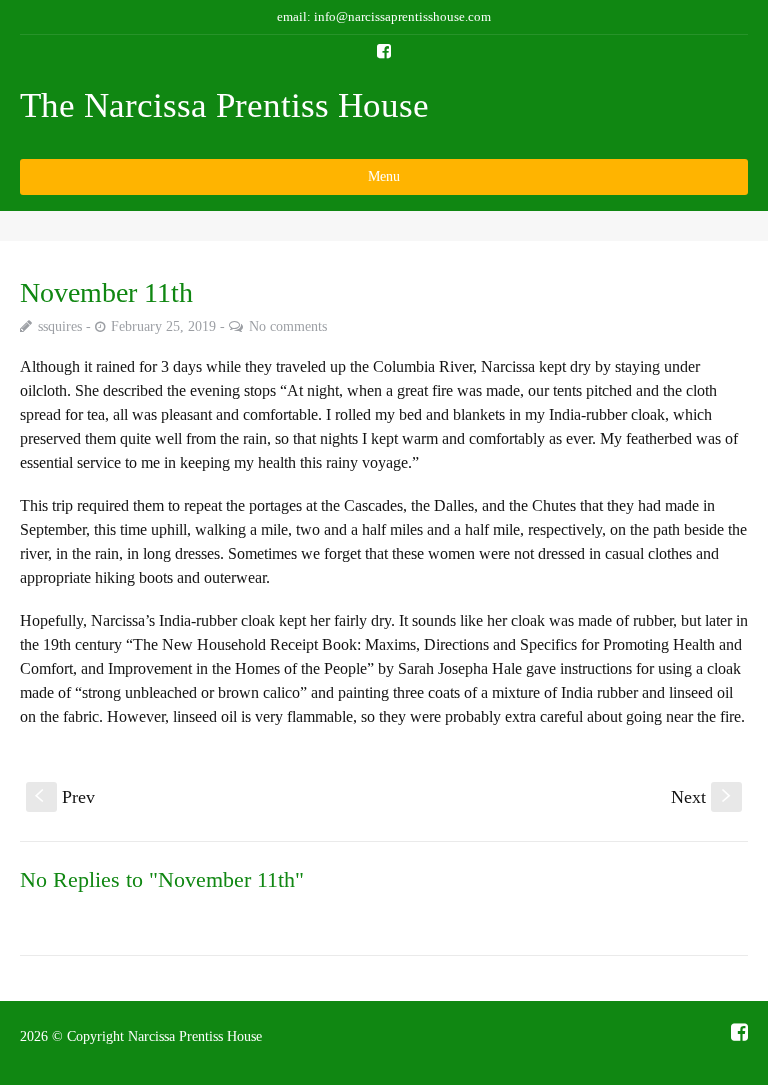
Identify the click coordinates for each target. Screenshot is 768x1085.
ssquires (60, 326)
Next (703, 797)
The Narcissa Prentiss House (224, 106)
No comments (288, 326)
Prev (65, 797)
